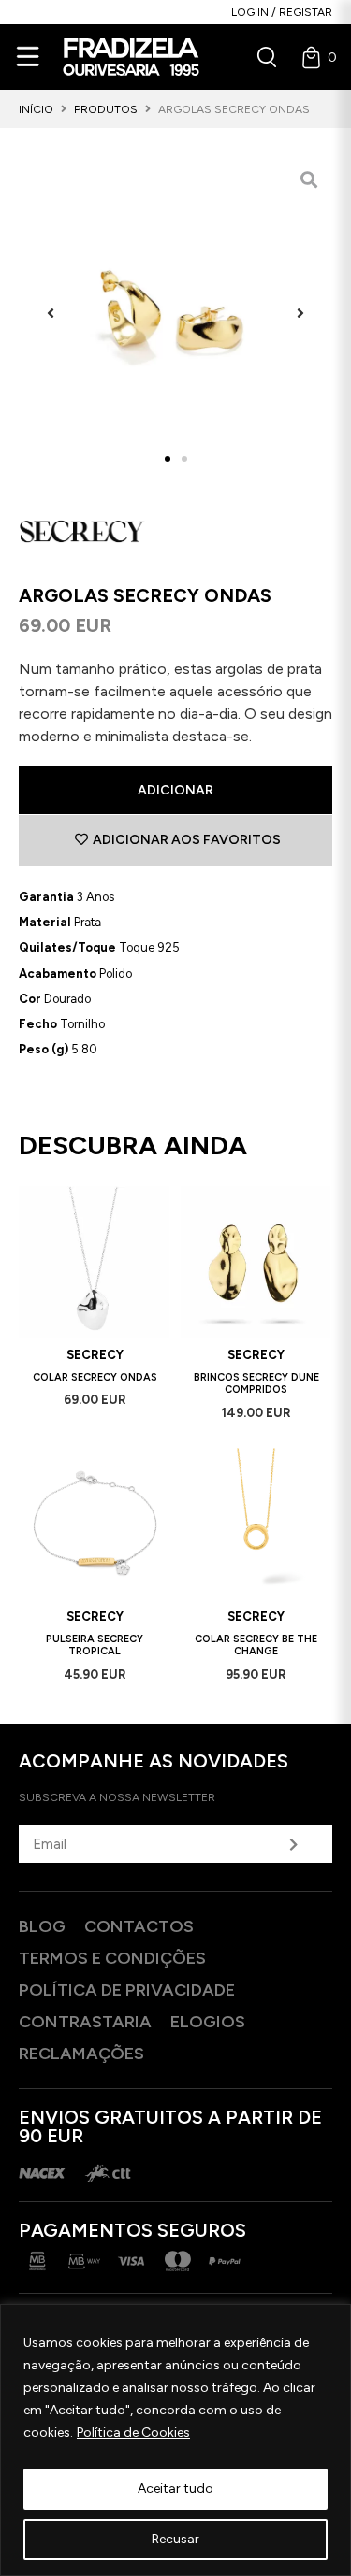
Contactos (139, 1926)
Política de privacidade (127, 1990)
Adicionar (175, 790)
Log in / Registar (282, 12)
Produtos (106, 109)
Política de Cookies (133, 2433)
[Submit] (293, 1844)
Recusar (175, 2539)
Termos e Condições (112, 1958)
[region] (175, 2440)
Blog (42, 1926)
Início (36, 109)
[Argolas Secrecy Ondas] (175, 313)
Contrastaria (85, 2022)
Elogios (208, 2022)
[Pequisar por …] (267, 57)
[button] (51, 313)
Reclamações (81, 2054)
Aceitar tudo (175, 2489)
